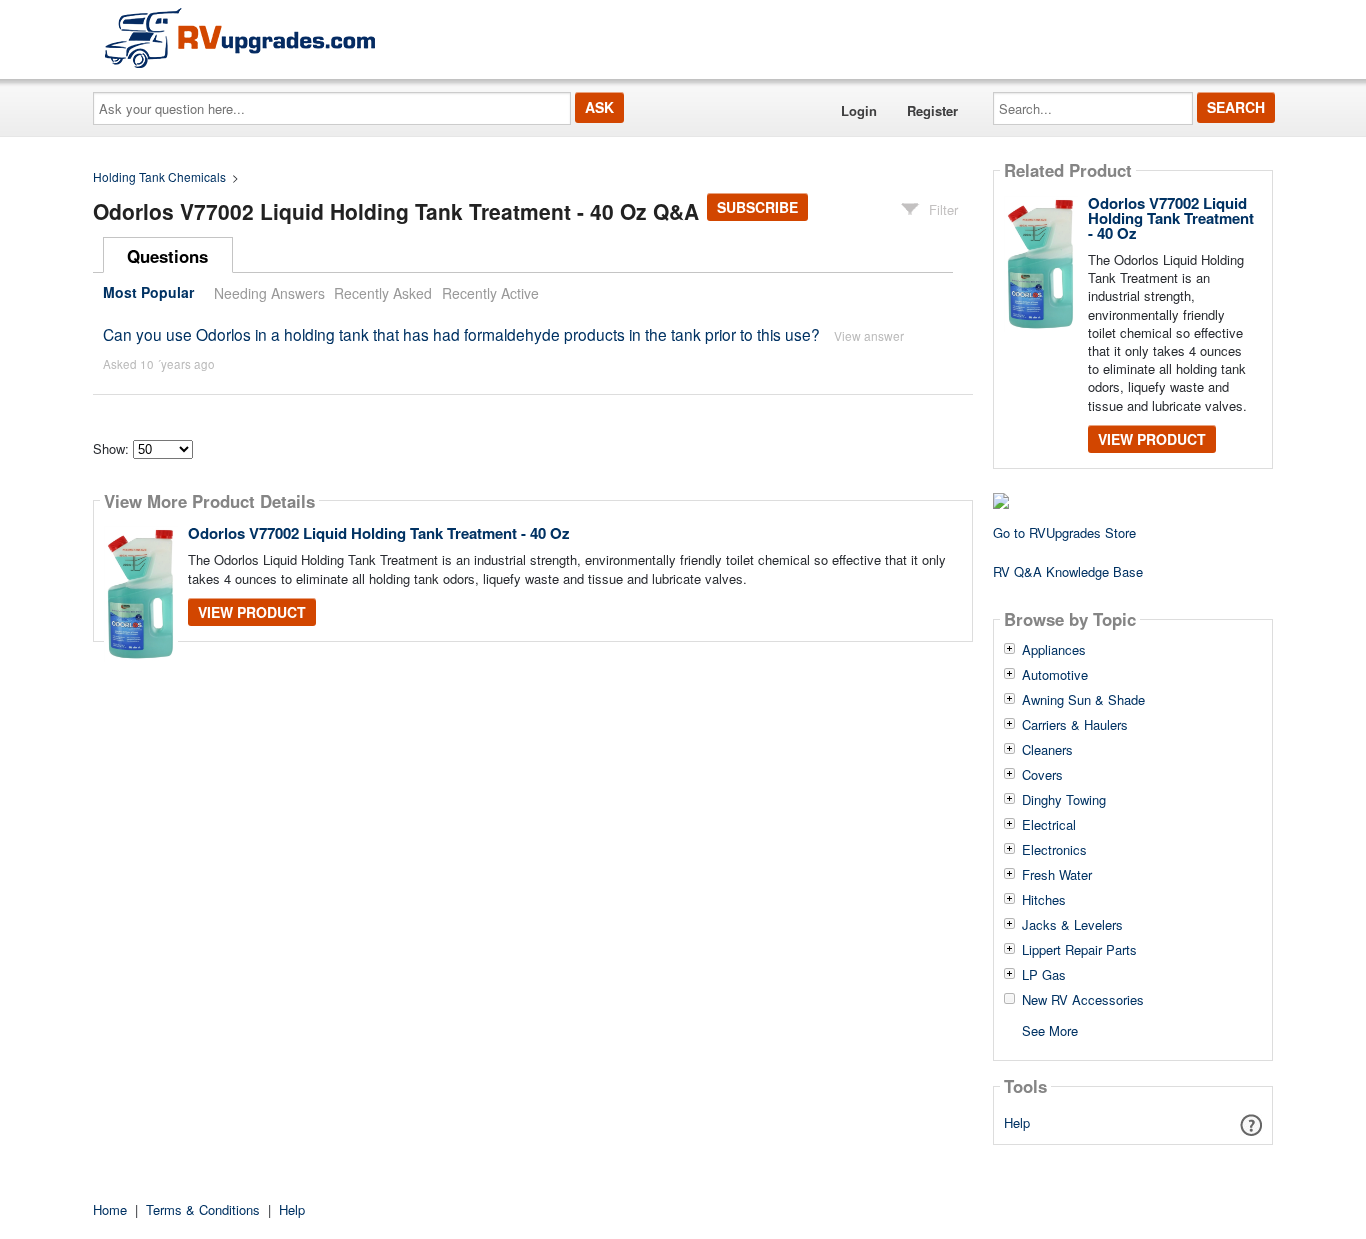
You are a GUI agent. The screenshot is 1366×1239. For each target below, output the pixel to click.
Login (859, 110)
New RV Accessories (1083, 1000)
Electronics (1054, 850)
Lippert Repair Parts (1079, 950)
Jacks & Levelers (1072, 925)
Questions (167, 256)
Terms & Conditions (203, 1209)
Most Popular (148, 293)
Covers (1042, 775)
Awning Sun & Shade (1083, 700)
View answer (869, 335)
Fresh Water (1057, 875)
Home (110, 1209)
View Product (252, 612)
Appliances (1054, 650)
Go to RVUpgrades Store (1064, 532)
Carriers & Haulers (1075, 725)
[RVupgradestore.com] (240, 37)
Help (1017, 1122)
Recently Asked (383, 293)
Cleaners (1047, 750)
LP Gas (1044, 975)
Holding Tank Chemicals (159, 176)
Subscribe (757, 207)
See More (1050, 1029)
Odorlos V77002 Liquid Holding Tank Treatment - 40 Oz (379, 533)
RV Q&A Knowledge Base (1068, 571)
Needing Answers (269, 293)
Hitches (1044, 900)
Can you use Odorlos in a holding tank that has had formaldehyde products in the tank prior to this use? (461, 334)
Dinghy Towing (1064, 800)
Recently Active (490, 293)
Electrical (1049, 825)
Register (932, 110)
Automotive (1055, 675)
